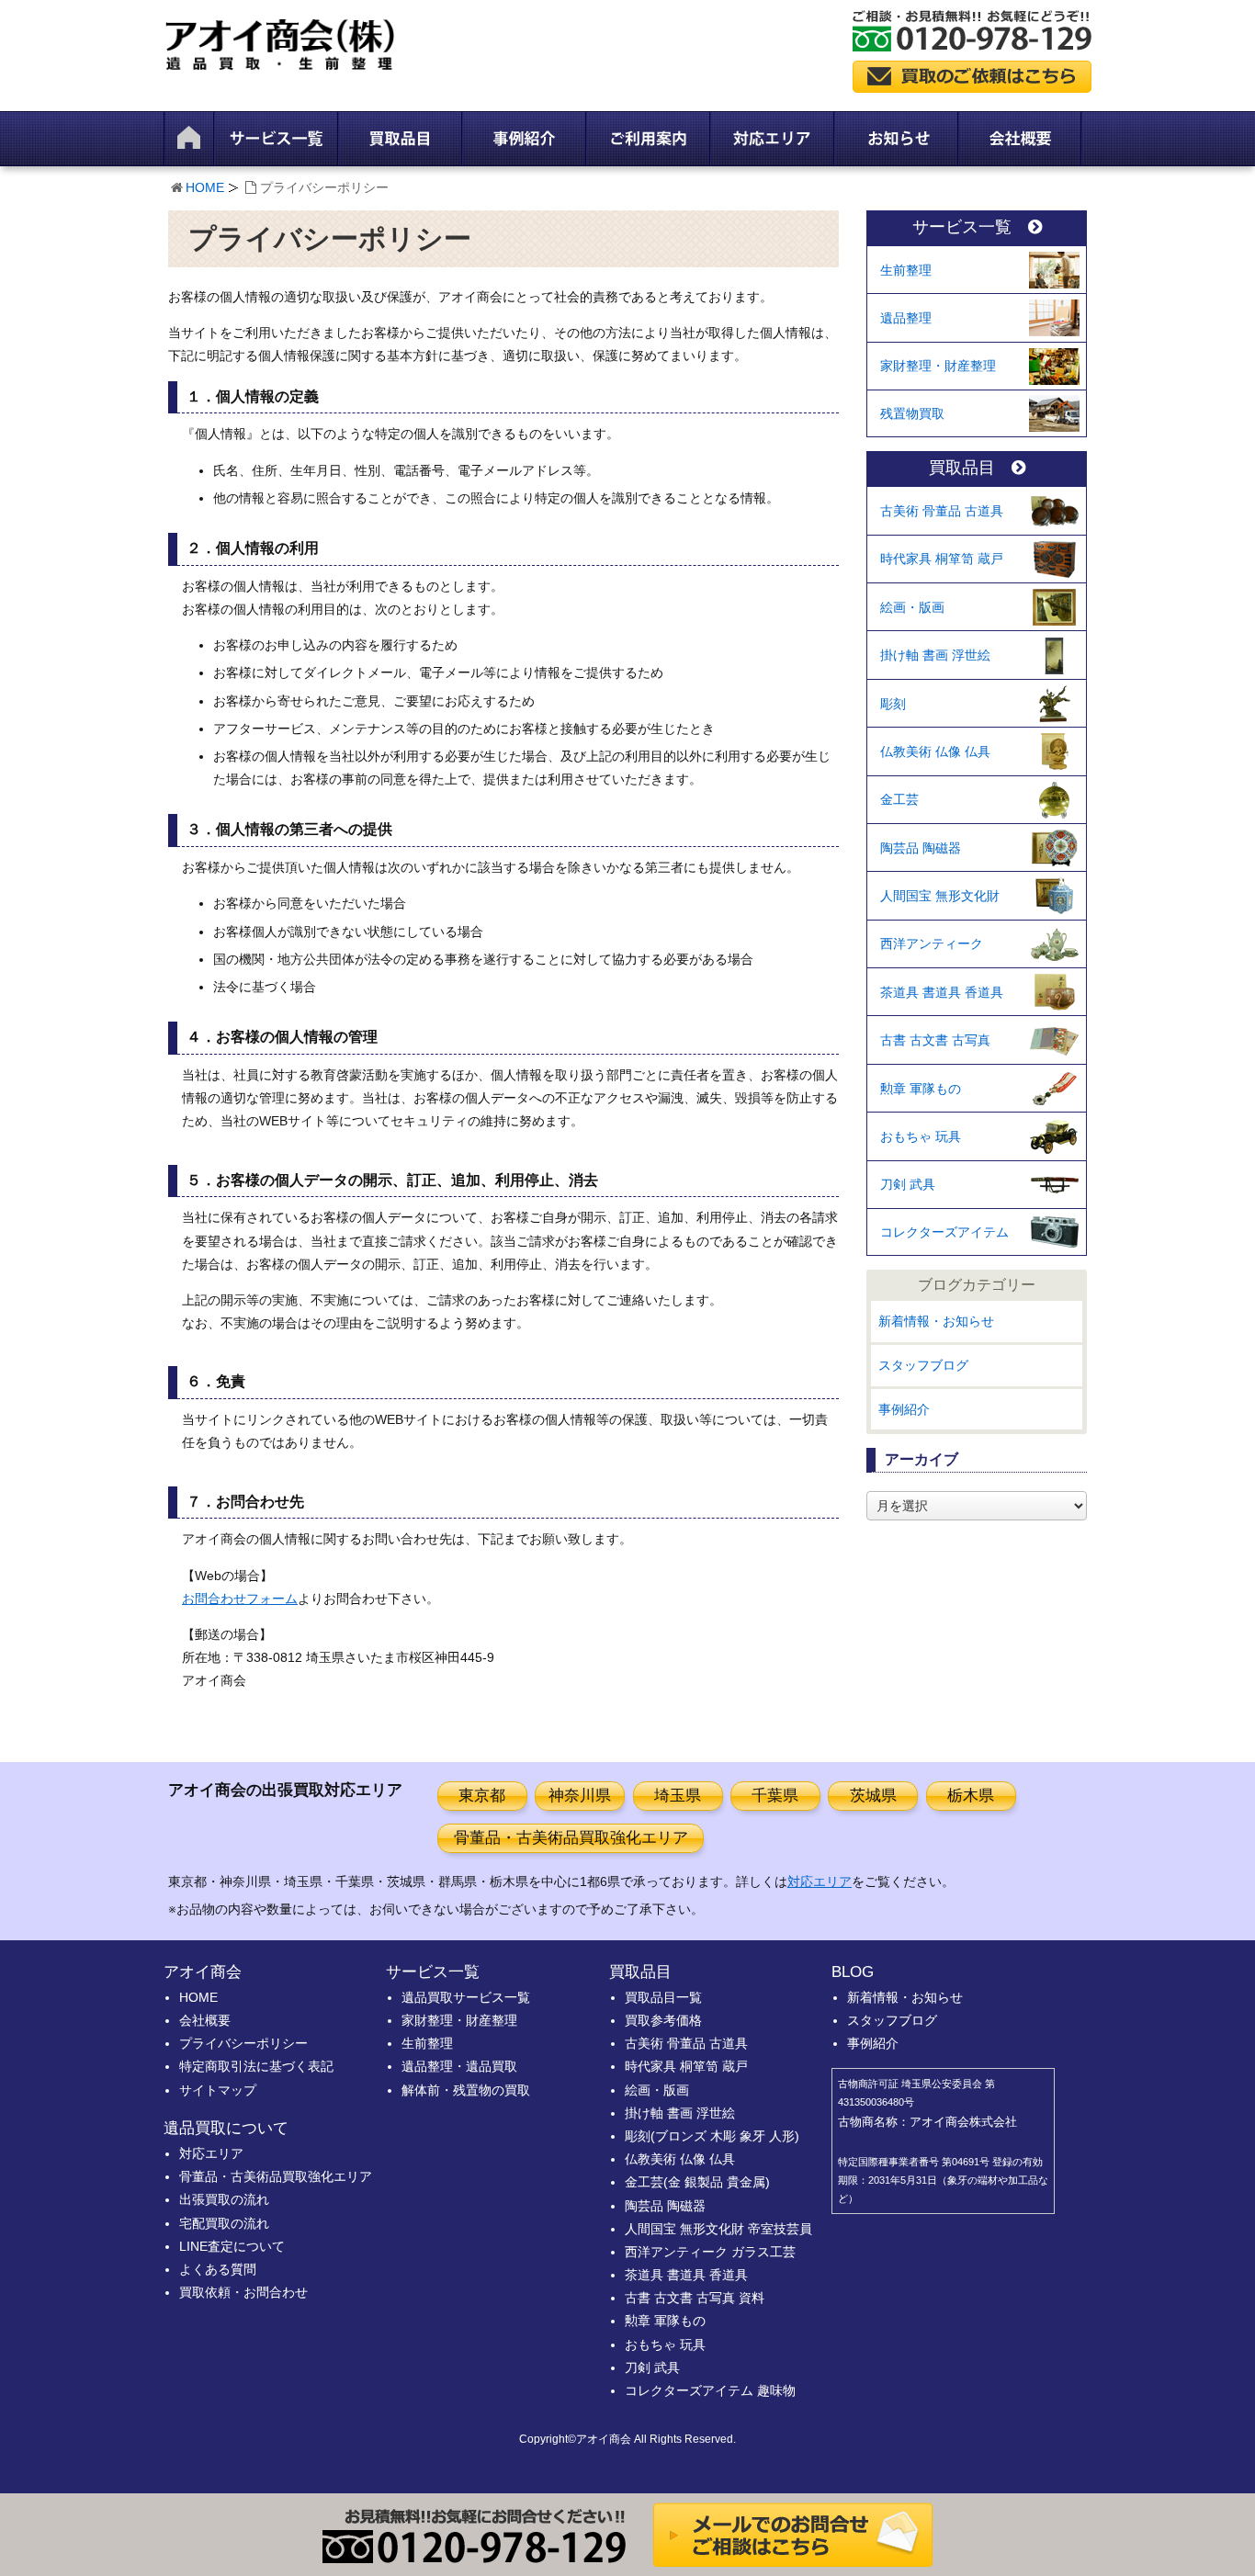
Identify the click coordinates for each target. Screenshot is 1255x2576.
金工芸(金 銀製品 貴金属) (697, 2182)
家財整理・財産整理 (938, 366)
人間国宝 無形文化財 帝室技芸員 (718, 2229)
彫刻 (893, 704)
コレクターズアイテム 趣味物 (710, 2390)
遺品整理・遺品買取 (459, 2066)
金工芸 (899, 799)
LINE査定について (232, 2246)
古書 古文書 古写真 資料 (695, 2298)
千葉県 (775, 1796)
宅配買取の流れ (224, 2223)
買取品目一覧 (663, 1997)
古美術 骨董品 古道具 (942, 511)
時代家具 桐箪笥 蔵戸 (942, 559)
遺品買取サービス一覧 (466, 1997)
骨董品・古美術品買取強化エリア (571, 1838)
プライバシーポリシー (243, 2043)
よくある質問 (218, 2269)
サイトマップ (218, 2090)
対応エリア (820, 1881)
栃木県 (971, 1796)
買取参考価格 (663, 2020)
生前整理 (906, 270)
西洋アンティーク (932, 943)
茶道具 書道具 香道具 (942, 992)
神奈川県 (580, 1796)
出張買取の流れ (224, 2199)
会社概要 (205, 2020)
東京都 (482, 1796)
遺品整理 (906, 318)
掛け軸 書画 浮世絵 (935, 655)
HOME (205, 187)
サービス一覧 (962, 227)
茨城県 (873, 1796)
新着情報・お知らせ (936, 1321)
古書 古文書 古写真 (935, 1040)
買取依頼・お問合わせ (243, 2292)
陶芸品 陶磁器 (921, 848)
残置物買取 (912, 413)
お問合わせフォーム (240, 1599)
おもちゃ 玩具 (921, 1136)
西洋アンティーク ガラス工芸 (710, 2252)
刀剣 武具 (908, 1184)
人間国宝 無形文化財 (940, 896)
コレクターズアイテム (944, 1232)
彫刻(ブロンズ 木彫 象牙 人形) (712, 2136)
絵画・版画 (912, 607)
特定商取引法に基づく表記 (256, 2066)
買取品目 (962, 468)
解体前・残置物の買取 (466, 2090)
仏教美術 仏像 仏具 (935, 751)
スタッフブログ (923, 1365)
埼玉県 (678, 1796)
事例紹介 (904, 1409)
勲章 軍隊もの (921, 1089)
